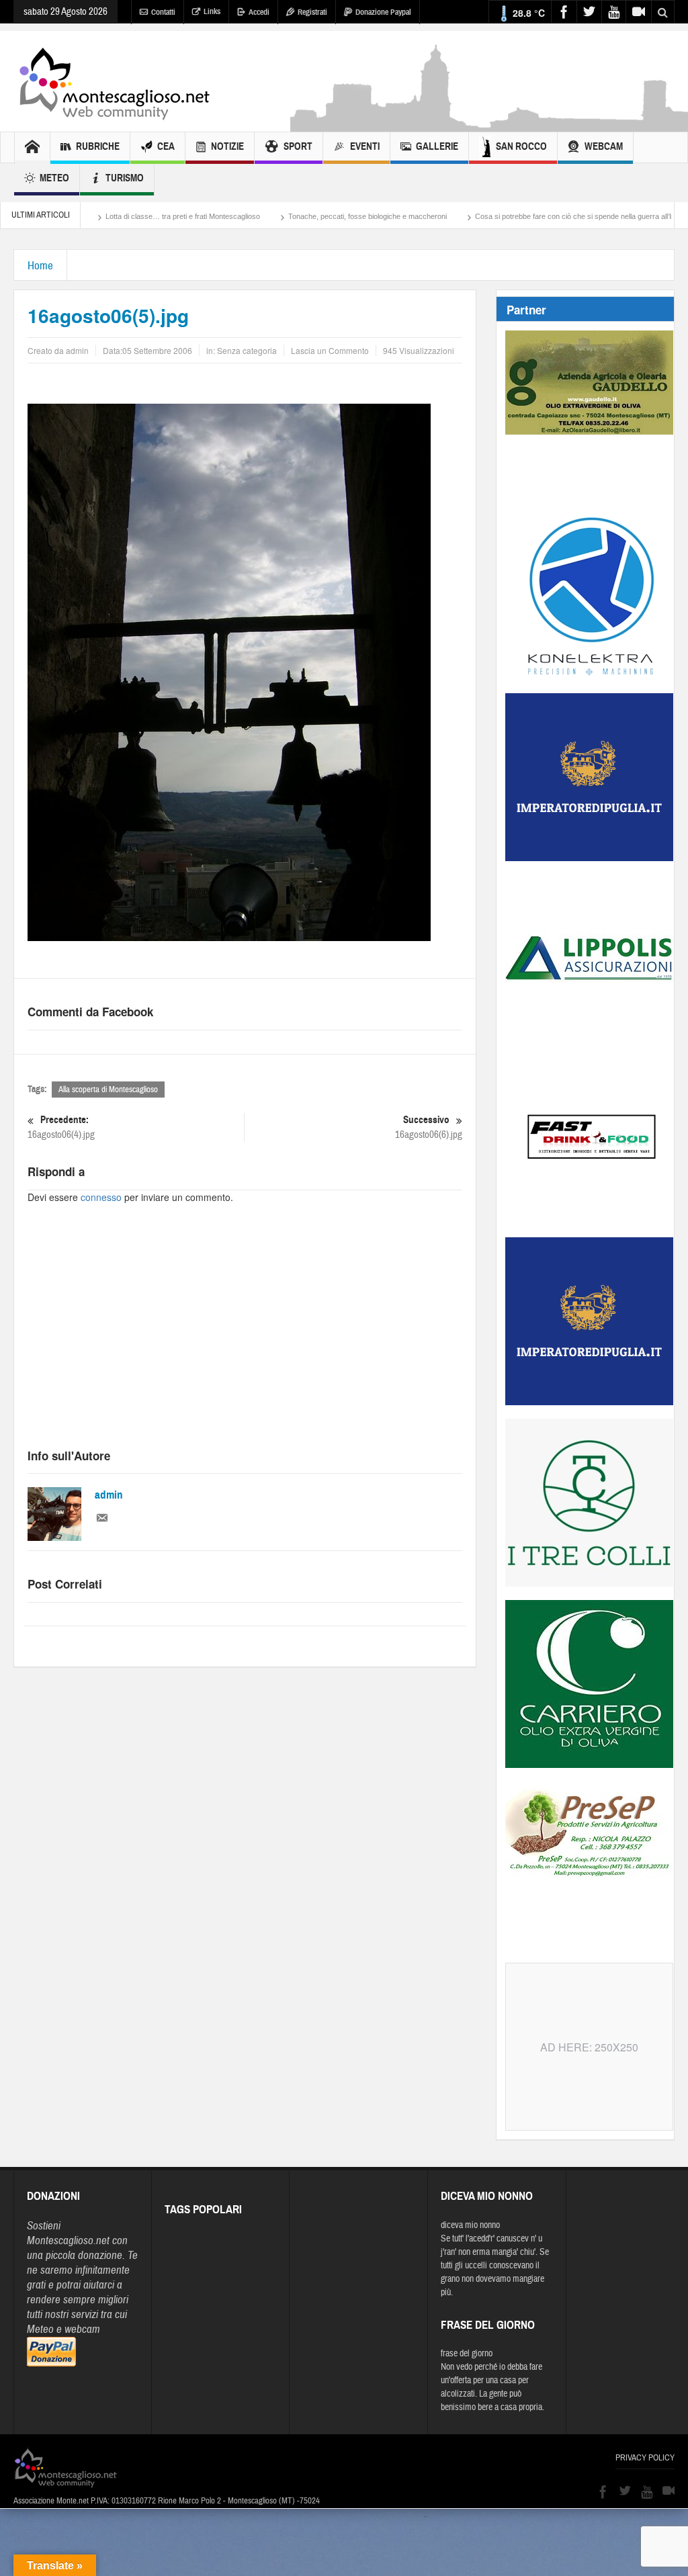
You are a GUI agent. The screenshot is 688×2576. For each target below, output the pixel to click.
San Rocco (521, 146)
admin (109, 1495)
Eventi (365, 146)
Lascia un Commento (330, 350)
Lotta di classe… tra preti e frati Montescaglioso (114, 216)
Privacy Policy (645, 2458)
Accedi (259, 12)
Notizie (227, 146)
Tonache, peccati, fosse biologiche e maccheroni (299, 216)
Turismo (125, 178)
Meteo (54, 178)
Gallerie (437, 146)
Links (212, 11)
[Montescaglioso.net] (114, 81)
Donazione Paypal (383, 12)
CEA (166, 146)
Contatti (163, 12)
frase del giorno (467, 2354)
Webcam (604, 146)
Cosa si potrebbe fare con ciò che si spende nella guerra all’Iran (510, 216)
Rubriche (98, 146)
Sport (298, 146)
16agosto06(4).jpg (61, 1127)
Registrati (312, 12)
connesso (101, 1197)
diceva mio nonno (470, 2225)
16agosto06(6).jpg (429, 1127)
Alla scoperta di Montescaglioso (108, 1090)
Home (40, 266)
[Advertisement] (245, 1338)
